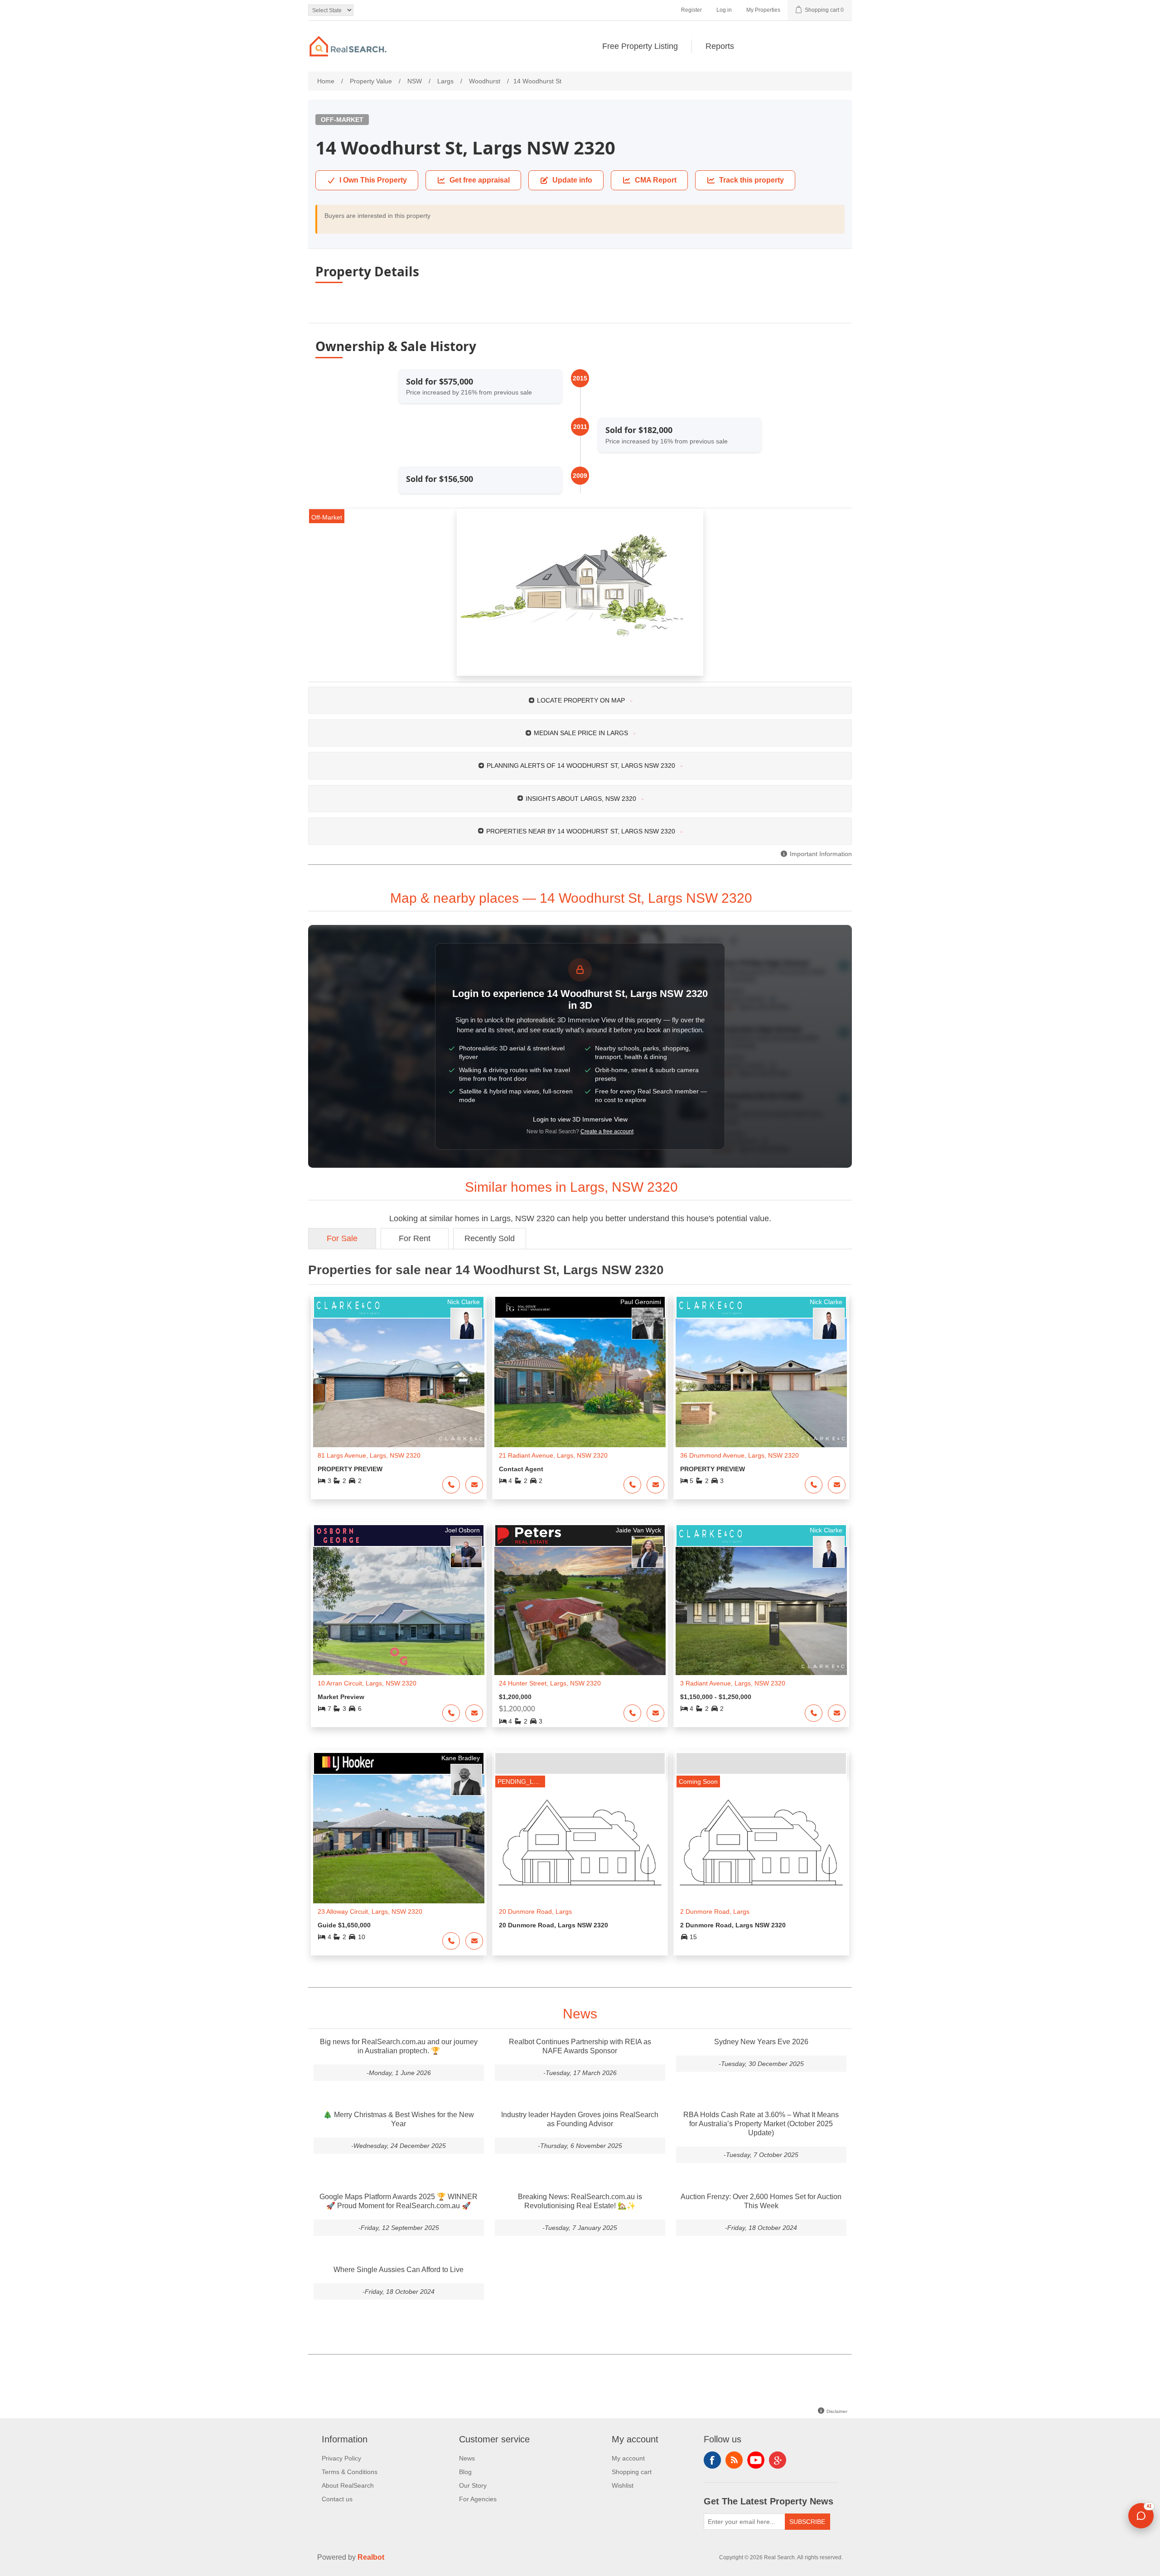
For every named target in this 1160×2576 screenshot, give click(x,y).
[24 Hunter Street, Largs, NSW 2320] (580, 1611)
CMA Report (656, 180)
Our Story (473, 2485)
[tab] (580, 700)
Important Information (820, 854)
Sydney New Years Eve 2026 (761, 2042)
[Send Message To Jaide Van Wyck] (656, 1713)
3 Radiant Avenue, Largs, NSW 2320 (733, 1683)
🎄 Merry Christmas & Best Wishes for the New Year (399, 2119)
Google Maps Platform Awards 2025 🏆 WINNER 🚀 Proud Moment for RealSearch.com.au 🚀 (399, 2201)
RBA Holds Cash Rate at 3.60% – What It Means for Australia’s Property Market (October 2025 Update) (761, 2124)
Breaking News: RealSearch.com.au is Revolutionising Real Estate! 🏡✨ (580, 2201)
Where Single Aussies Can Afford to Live (399, 2270)
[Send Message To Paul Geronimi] (656, 1485)
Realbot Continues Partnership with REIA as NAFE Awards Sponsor (580, 2046)
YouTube (756, 2460)
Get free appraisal (480, 180)
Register (691, 10)
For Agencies (478, 2499)
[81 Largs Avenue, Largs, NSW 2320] (399, 1383)
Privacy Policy (341, 2458)
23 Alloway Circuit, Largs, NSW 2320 (370, 1912)
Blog (465, 2472)
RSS (734, 2460)
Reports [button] (720, 46)
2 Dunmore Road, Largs (715, 1912)
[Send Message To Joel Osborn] (474, 1713)
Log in (724, 10)
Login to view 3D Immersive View (580, 1119)
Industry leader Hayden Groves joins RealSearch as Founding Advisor (580, 2119)
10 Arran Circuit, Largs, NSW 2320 (367, 1683)
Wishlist (623, 2485)
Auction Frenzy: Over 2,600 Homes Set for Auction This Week (761, 2201)
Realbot (371, 2557)
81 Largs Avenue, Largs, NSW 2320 (369, 1455)
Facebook (712, 2460)
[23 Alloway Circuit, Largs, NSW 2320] (399, 1839)
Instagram (778, 2460)
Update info (572, 180)
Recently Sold (490, 1238)
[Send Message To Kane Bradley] (474, 1941)
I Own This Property (373, 180)
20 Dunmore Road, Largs (535, 1912)
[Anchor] (763, 897)
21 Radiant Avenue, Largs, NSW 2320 (553, 1455)
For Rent (415, 1238)
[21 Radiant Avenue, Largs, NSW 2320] (580, 1383)
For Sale (342, 1238)
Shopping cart (632, 2472)
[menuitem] (640, 46)
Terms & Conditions (350, 2472)
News (467, 2458)
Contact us (337, 2499)
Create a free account (607, 1132)
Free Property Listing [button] (640, 46)
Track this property (752, 180)
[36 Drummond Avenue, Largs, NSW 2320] (761, 1383)
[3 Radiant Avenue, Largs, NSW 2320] (761, 1611)
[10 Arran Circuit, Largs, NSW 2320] (399, 1611)
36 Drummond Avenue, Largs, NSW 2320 (739, 1455)
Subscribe (807, 2522)
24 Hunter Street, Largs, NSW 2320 (550, 1683)
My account (628, 2458)
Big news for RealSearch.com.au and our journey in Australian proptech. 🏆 (399, 2046)
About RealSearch (348, 2485)
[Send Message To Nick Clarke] (474, 1485)
